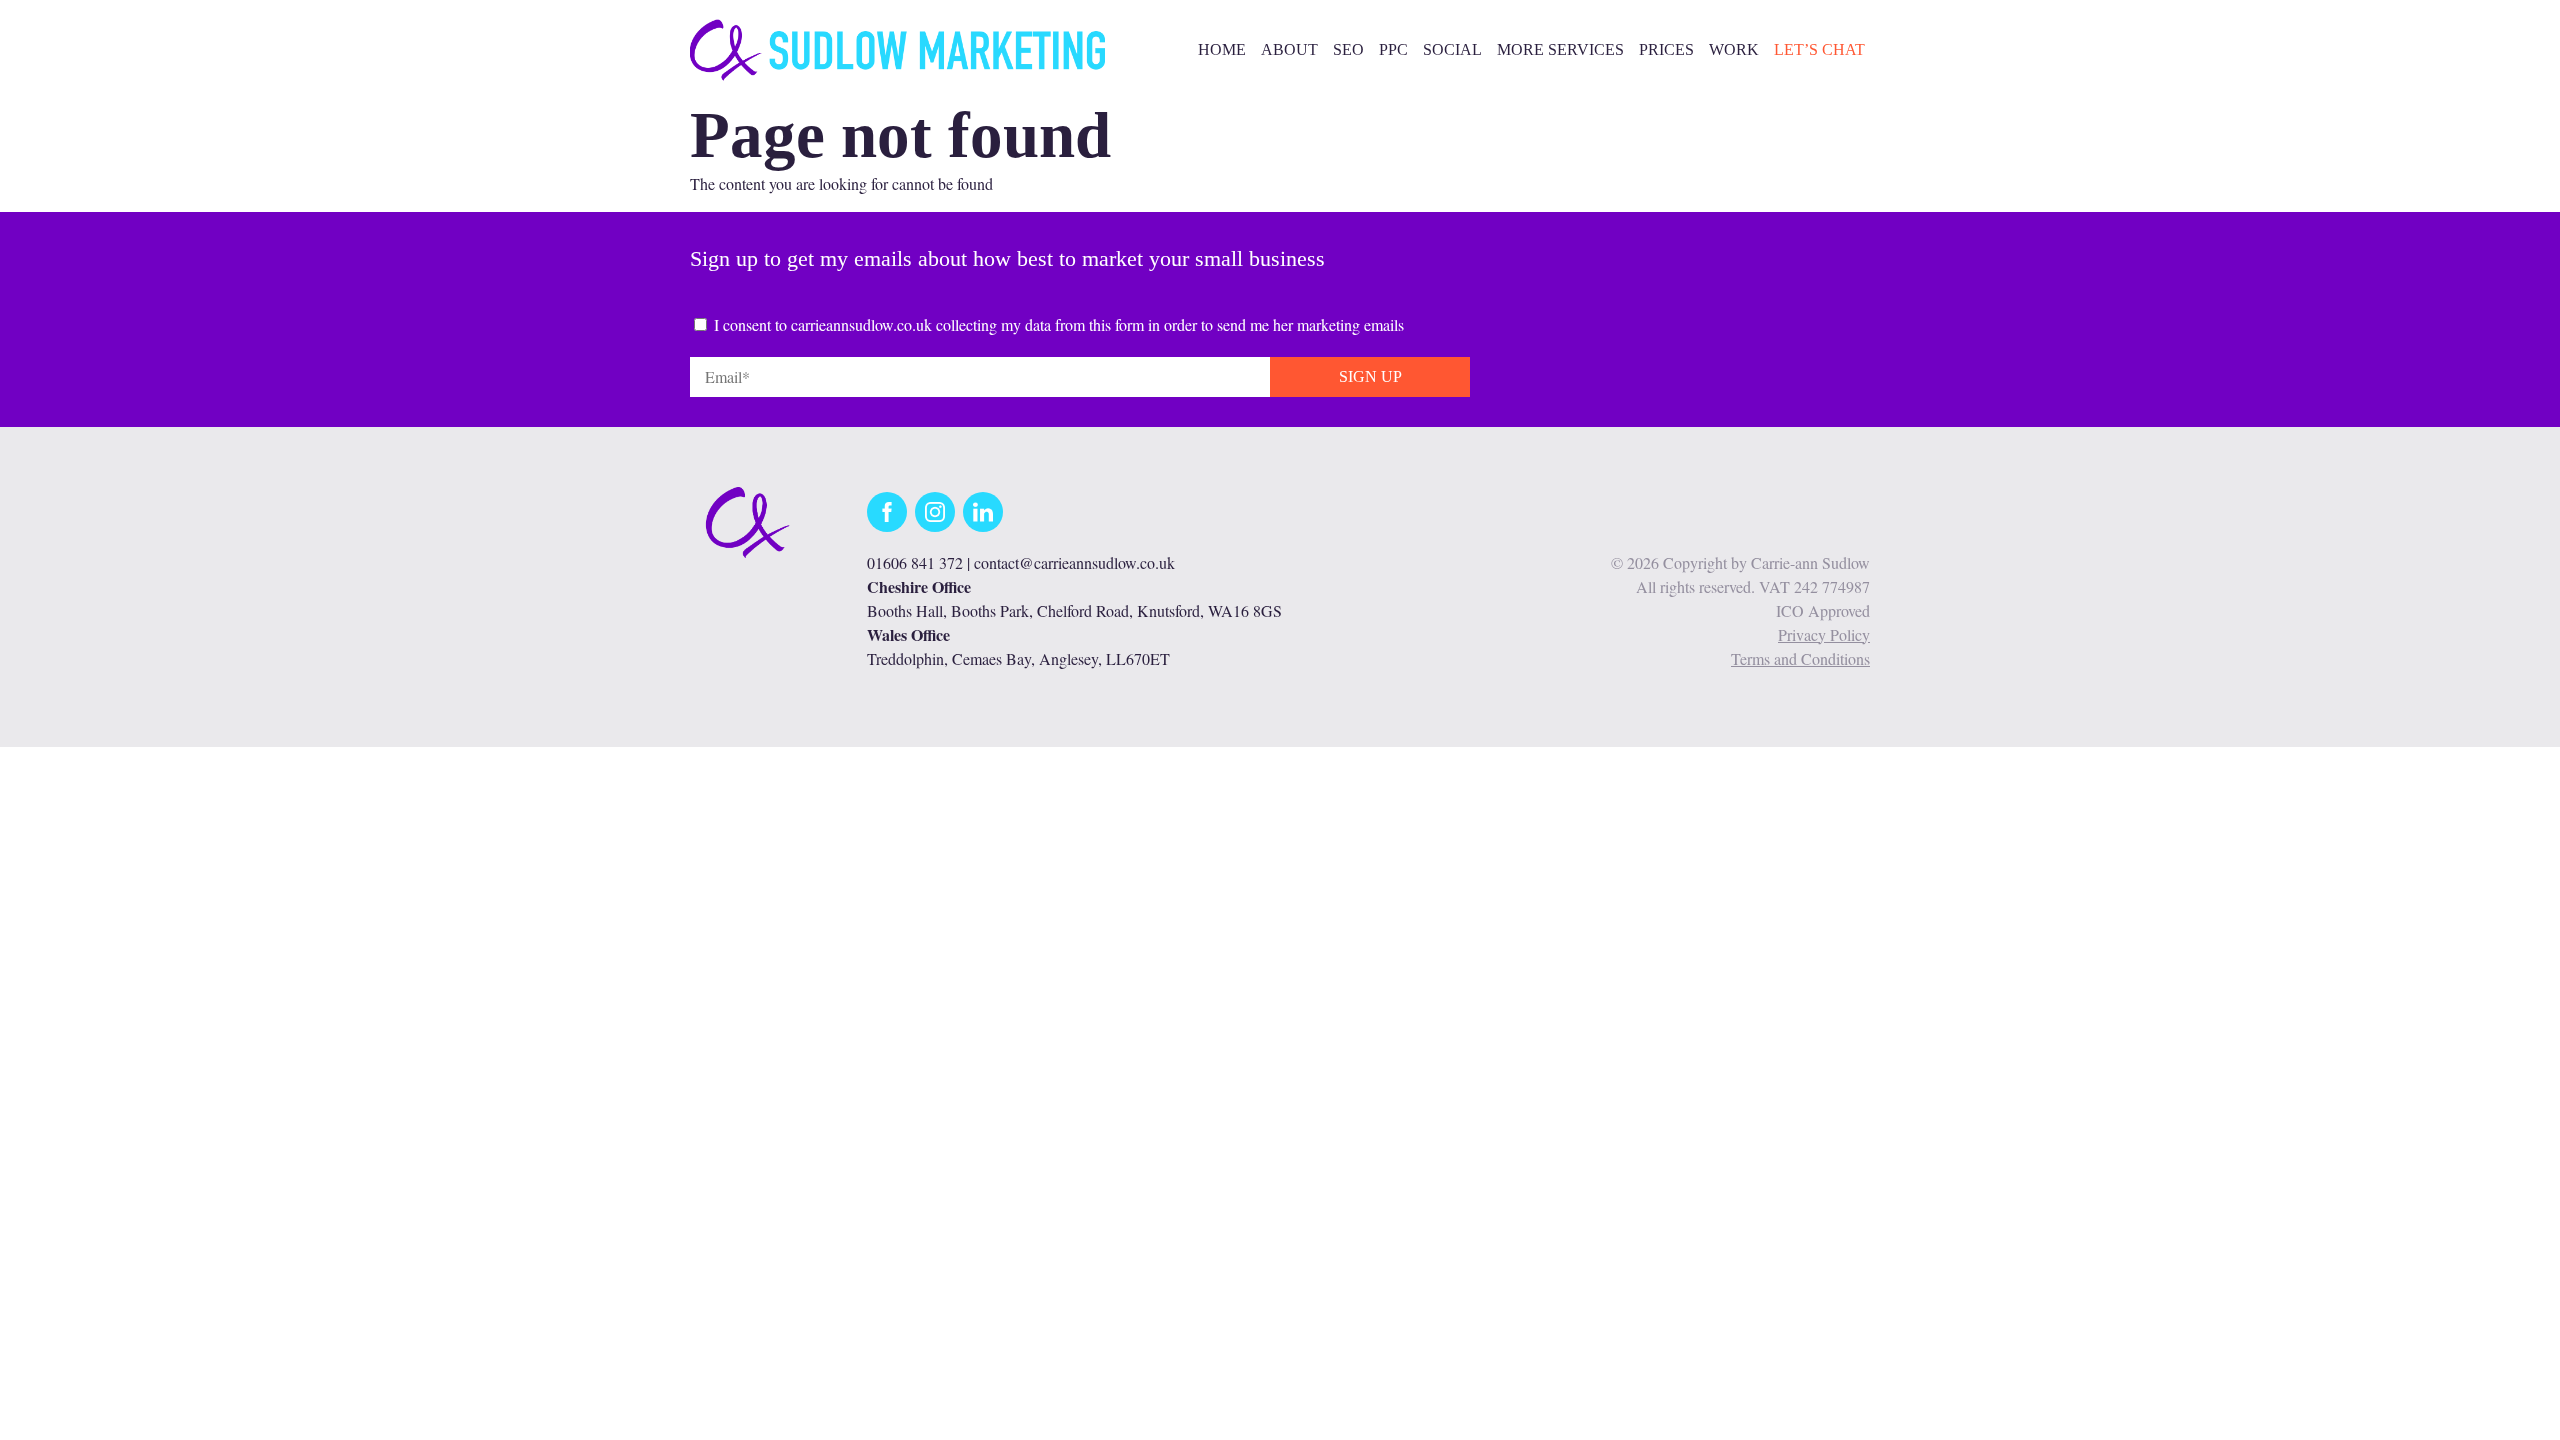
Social (1452, 49)
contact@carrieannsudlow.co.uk (1074, 562)
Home (1222, 49)
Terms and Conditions (1800, 658)
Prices (1666, 49)
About (1289, 49)
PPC (1393, 49)
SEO (1348, 49)
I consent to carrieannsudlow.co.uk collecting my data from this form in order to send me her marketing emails (1059, 324)
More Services (1560, 49)
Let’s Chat (1819, 49)
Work (1734, 49)
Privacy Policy (1824, 634)
